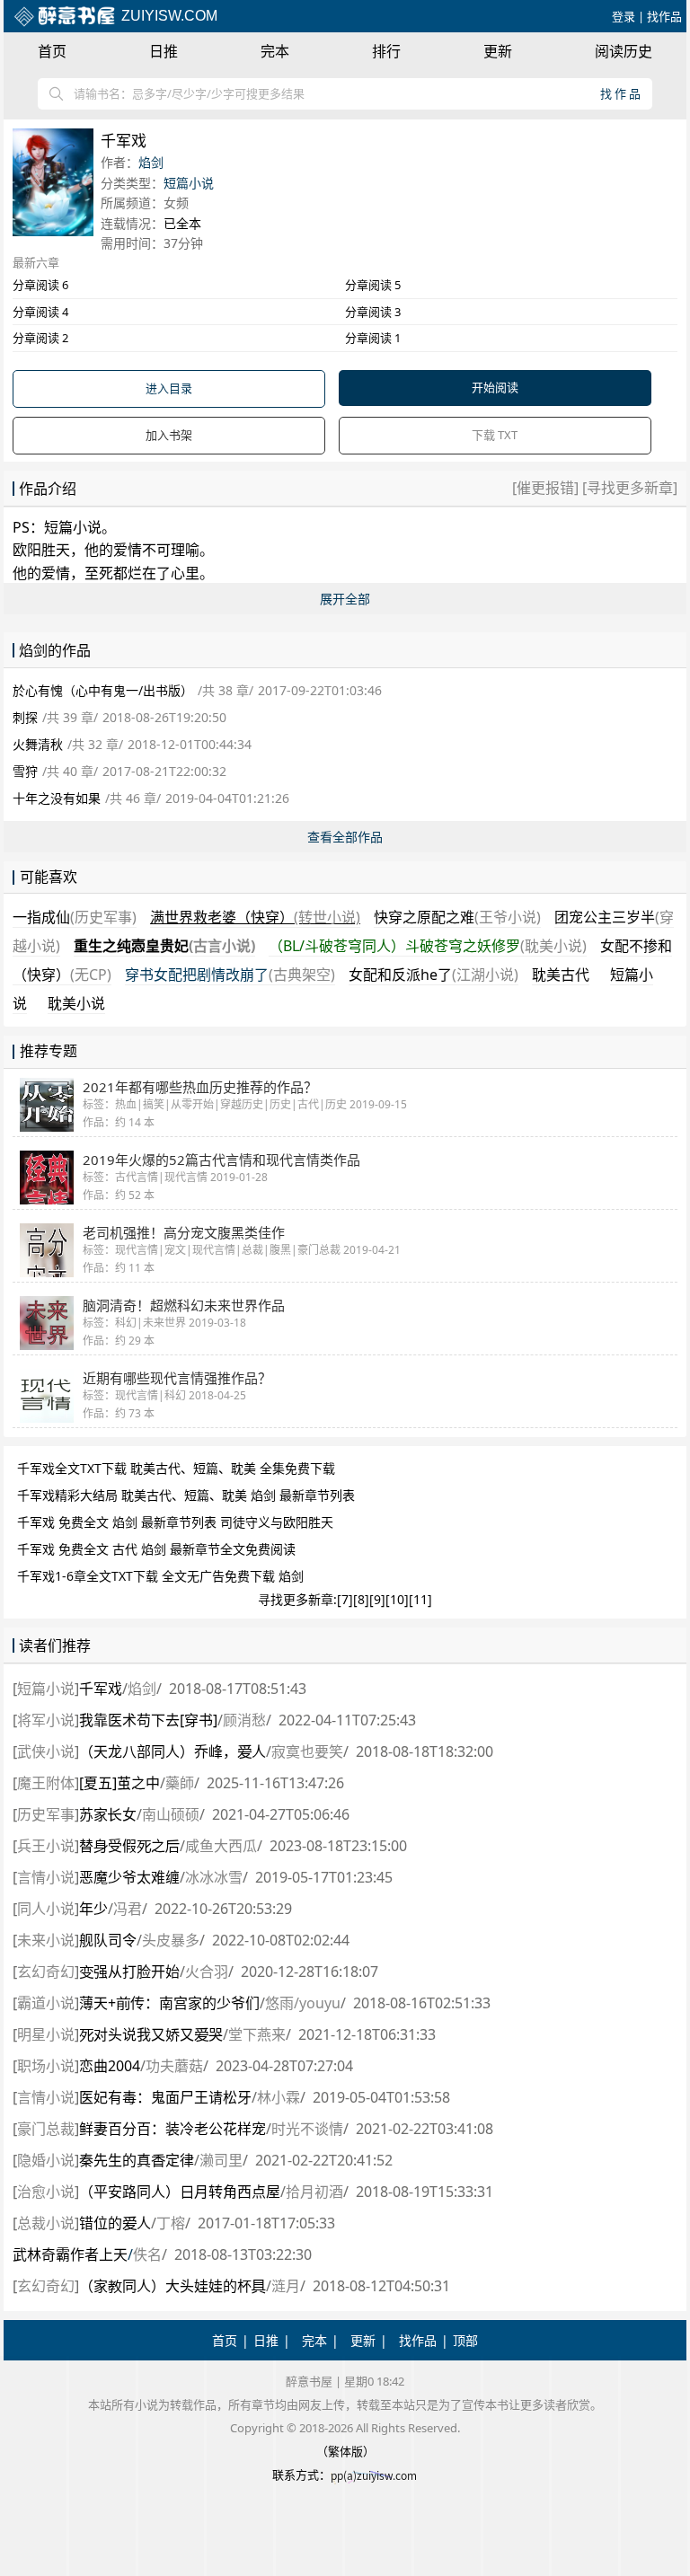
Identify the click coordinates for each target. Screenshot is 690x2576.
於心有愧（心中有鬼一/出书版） (103, 690)
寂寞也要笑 (307, 1751)
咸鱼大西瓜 (221, 1846)
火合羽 (207, 1972)
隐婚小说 (46, 2160)
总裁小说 (46, 2223)
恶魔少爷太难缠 (129, 1877)
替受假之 (129, 1846)
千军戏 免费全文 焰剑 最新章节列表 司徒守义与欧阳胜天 (175, 1522)
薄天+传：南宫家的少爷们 (169, 2003)
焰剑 (151, 162)
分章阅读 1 (373, 338)
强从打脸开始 (129, 1972)
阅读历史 (624, 51)
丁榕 (171, 2223)
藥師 (180, 1783)
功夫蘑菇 (174, 2066)
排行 (386, 51)
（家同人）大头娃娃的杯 (172, 2286)
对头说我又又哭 (151, 2034)
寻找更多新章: (297, 1599)
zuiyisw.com (168, 16)
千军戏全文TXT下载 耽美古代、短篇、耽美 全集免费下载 (176, 1468)
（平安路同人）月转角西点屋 (180, 2192)
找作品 (664, 16)
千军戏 (101, 1689)
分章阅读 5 (373, 285)
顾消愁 (244, 1720)
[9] (377, 1599)
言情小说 (46, 1877)
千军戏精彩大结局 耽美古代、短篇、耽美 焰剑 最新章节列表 (186, 1495)
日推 (164, 51)
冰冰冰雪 (214, 1877)
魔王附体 (46, 1783)
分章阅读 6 (40, 285)
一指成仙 (75, 917)
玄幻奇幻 (46, 1972)
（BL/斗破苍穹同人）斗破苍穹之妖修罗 (428, 946)
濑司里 (221, 2160)
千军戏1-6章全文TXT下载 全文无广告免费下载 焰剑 (160, 1576)
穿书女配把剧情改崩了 (230, 975)
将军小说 (46, 1720)
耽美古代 (561, 975)
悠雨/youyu (303, 2003)
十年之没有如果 (57, 798)
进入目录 (169, 388)
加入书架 (169, 435)
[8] (361, 1599)
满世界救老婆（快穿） (255, 917)
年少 (93, 1909)
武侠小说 (46, 1751)
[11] (420, 1599)
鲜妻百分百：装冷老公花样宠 (172, 2129)
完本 (275, 51)
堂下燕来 (257, 2034)
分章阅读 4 (40, 312)
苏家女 (108, 1814)
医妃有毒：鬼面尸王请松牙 (165, 2097)
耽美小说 (76, 1003)
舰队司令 (108, 1940)
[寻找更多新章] (628, 488)
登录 (624, 16)
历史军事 (46, 1814)
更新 (498, 51)
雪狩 (25, 771)
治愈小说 (46, 2192)
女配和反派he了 (433, 975)
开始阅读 (495, 387)
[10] (397, 1599)
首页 (52, 51)
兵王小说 (46, 1846)
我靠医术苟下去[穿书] (148, 1720)
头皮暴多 (171, 1940)
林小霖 (279, 2097)
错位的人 (115, 2223)
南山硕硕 (171, 1814)
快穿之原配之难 (457, 917)
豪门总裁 (46, 2129)
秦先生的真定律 (137, 2160)
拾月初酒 (314, 2192)
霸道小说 (46, 2003)
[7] (345, 1599)
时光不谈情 (307, 2129)
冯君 (128, 1909)
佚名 (147, 2254)
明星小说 (46, 2034)
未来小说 (46, 1940)
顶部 (465, 2340)
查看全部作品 (345, 837)
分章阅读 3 (373, 312)
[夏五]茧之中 (119, 1783)
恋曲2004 (110, 2066)
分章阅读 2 (40, 338)
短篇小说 (189, 183)
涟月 (286, 2286)
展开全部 (345, 599)
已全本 (182, 223)
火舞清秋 (38, 744)
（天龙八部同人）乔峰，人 (172, 1751)
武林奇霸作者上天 (70, 2254)
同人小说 (46, 1909)
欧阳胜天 (41, 550)
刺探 (25, 717)
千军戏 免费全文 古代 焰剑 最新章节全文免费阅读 (156, 1549)
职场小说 (46, 2066)
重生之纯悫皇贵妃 (164, 946)
